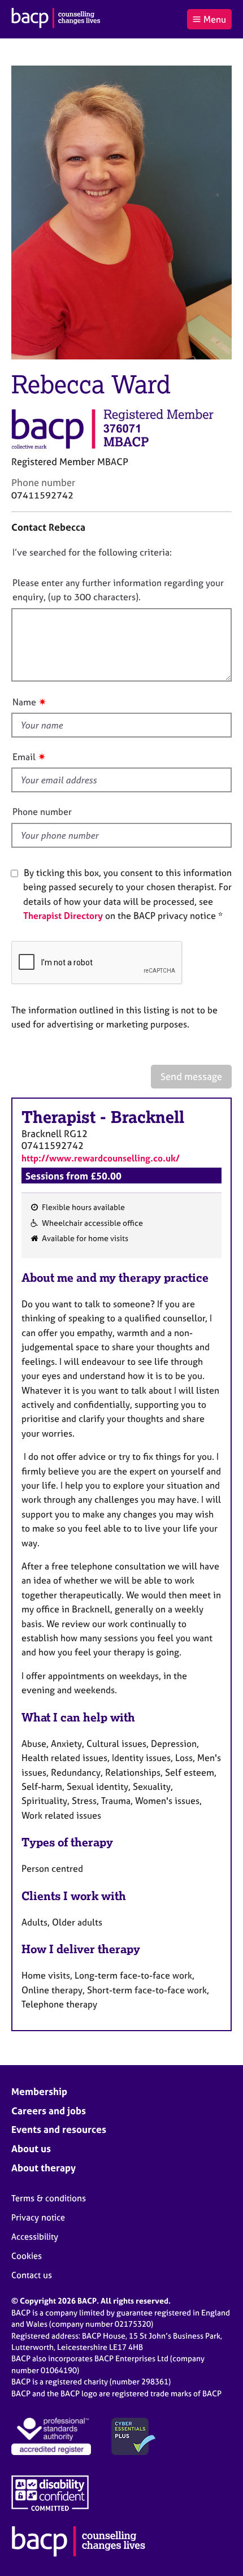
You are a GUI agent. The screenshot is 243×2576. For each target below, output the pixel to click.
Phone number (42, 812)
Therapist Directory (63, 916)
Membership (39, 2091)
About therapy (44, 2168)
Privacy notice (38, 2217)
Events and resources (59, 2129)
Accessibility (35, 2237)
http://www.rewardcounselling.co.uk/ (101, 1158)
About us (31, 2148)
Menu (215, 19)
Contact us (32, 2275)
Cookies (27, 2256)
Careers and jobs (49, 2111)
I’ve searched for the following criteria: (92, 552)
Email (24, 757)
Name (24, 702)
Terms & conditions (49, 2198)
